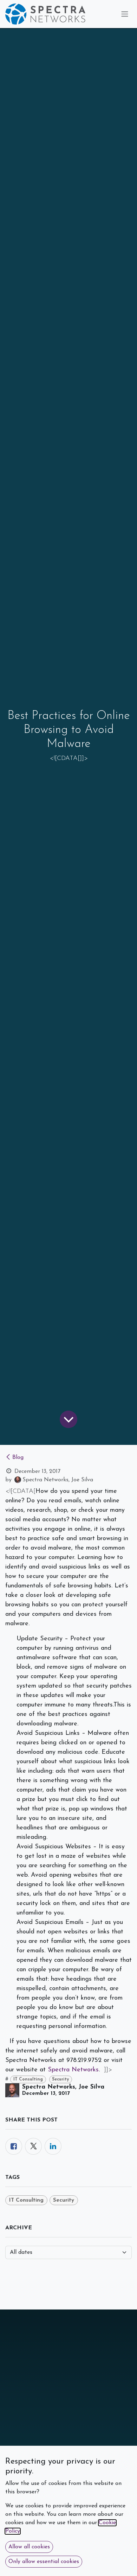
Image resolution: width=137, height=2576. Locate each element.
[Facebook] (14, 2146)
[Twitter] (33, 2146)
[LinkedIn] (53, 2146)
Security (60, 2079)
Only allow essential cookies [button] (44, 2562)
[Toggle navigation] (125, 14)
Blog (18, 1457)
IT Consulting (28, 2079)
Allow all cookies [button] (29, 2547)
